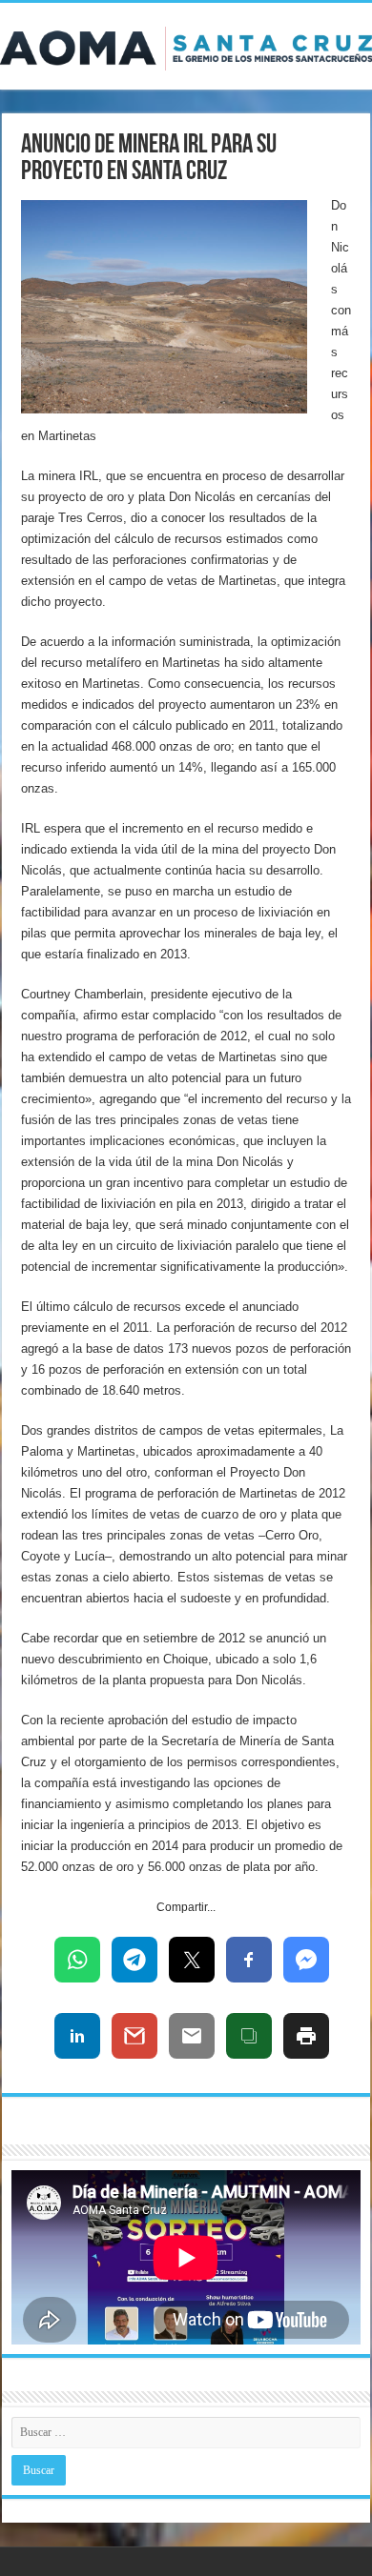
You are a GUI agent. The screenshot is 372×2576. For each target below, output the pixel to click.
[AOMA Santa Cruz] (186, 45)
